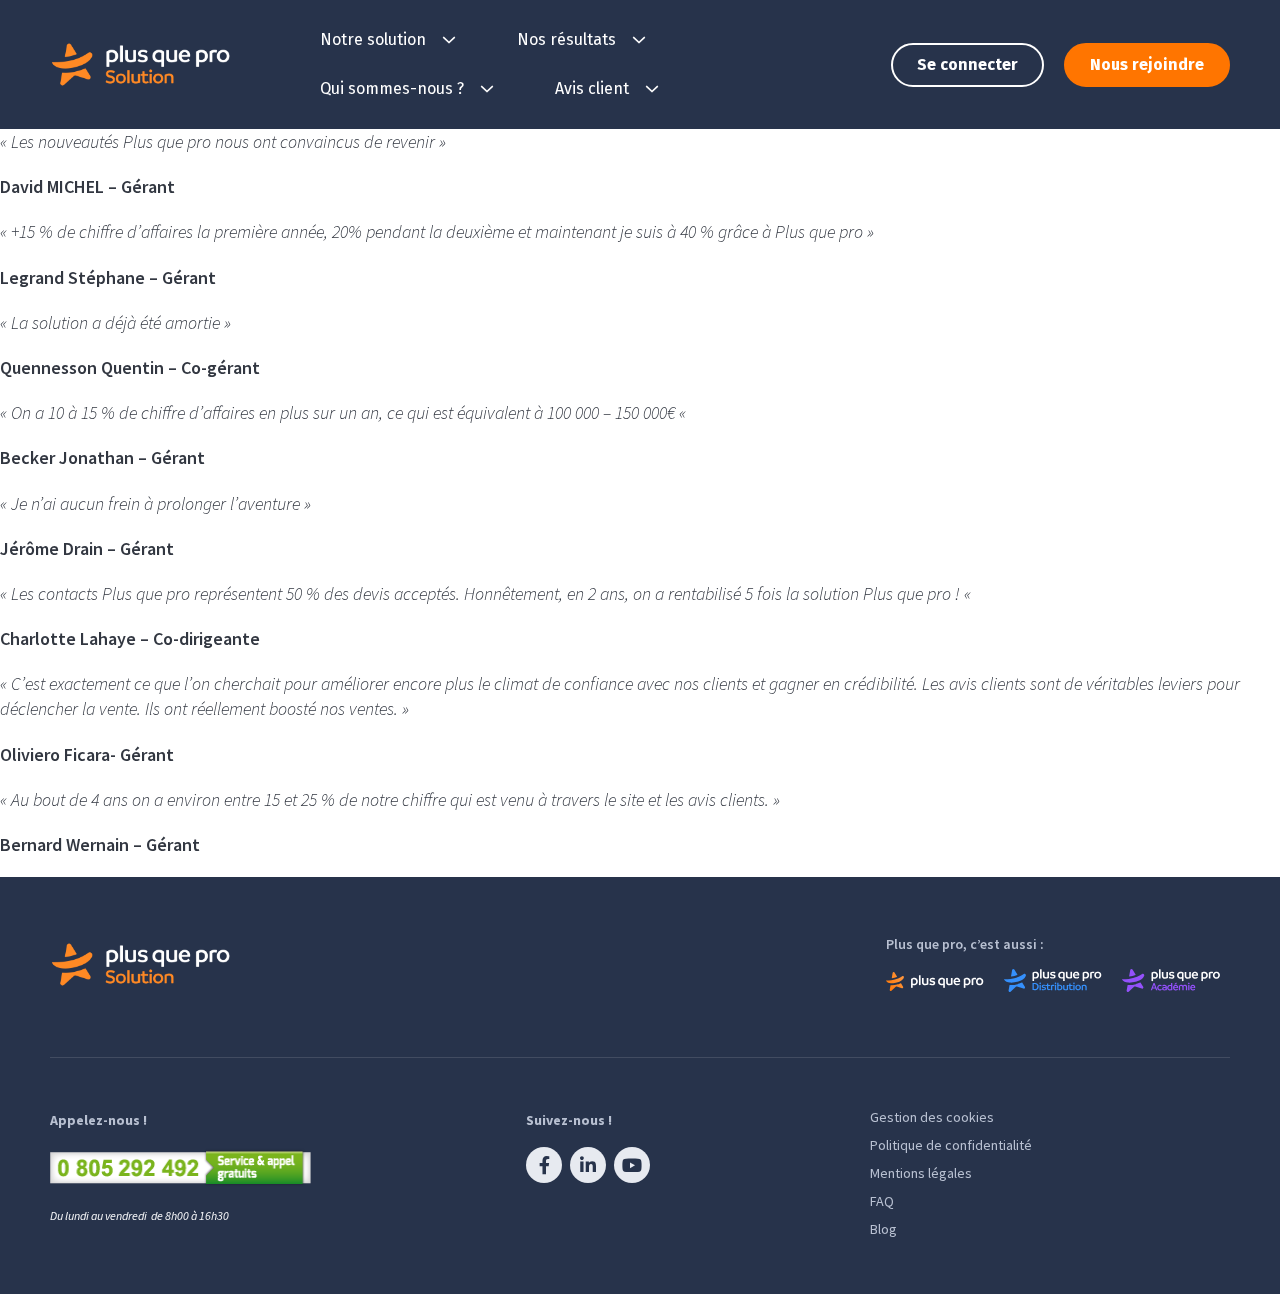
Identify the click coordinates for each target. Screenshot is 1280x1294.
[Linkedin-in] (588, 1165)
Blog (883, 1229)
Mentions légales (921, 1173)
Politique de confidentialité (951, 1145)
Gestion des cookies (932, 1117)
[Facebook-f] (544, 1165)
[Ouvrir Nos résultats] (639, 40)
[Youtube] (632, 1165)
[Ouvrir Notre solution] (449, 40)
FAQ (882, 1201)
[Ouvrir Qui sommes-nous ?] (487, 89)
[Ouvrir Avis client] (652, 89)
